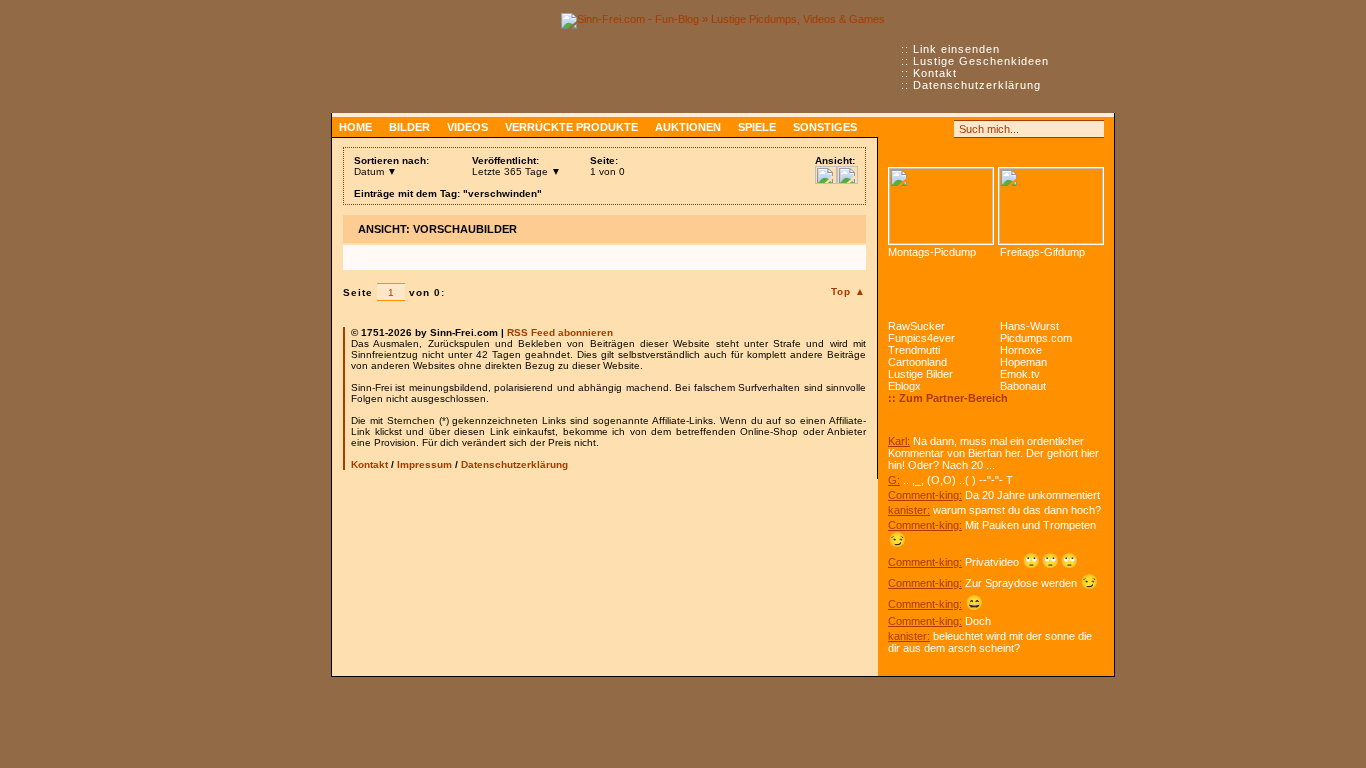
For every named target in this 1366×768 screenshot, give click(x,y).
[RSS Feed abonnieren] (897, 129)
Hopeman (1023, 362)
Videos (467, 127)
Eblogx (904, 386)
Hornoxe (1021, 350)
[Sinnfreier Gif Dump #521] (1051, 206)
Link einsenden (956, 49)
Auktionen (688, 127)
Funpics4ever (921, 338)
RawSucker (916, 326)
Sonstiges (825, 127)
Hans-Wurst (1029, 326)
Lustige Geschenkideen (981, 61)
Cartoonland (917, 362)
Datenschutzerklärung (977, 85)
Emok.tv (1020, 374)
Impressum (424, 464)
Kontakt (935, 73)
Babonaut (1023, 386)
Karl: (899, 441)
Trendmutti (914, 350)
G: (894, 480)
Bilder (409, 127)
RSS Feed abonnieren (560, 332)
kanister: (909, 510)
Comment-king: (925, 495)
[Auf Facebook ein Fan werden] (919, 129)
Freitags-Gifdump (1042, 252)
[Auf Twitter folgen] (941, 129)
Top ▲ (848, 291)
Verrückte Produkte (571, 127)
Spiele (757, 127)
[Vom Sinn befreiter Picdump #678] (941, 206)
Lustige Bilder (920, 374)
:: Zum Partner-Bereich (948, 398)
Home (355, 127)
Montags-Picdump (932, 252)
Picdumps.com (1036, 338)
